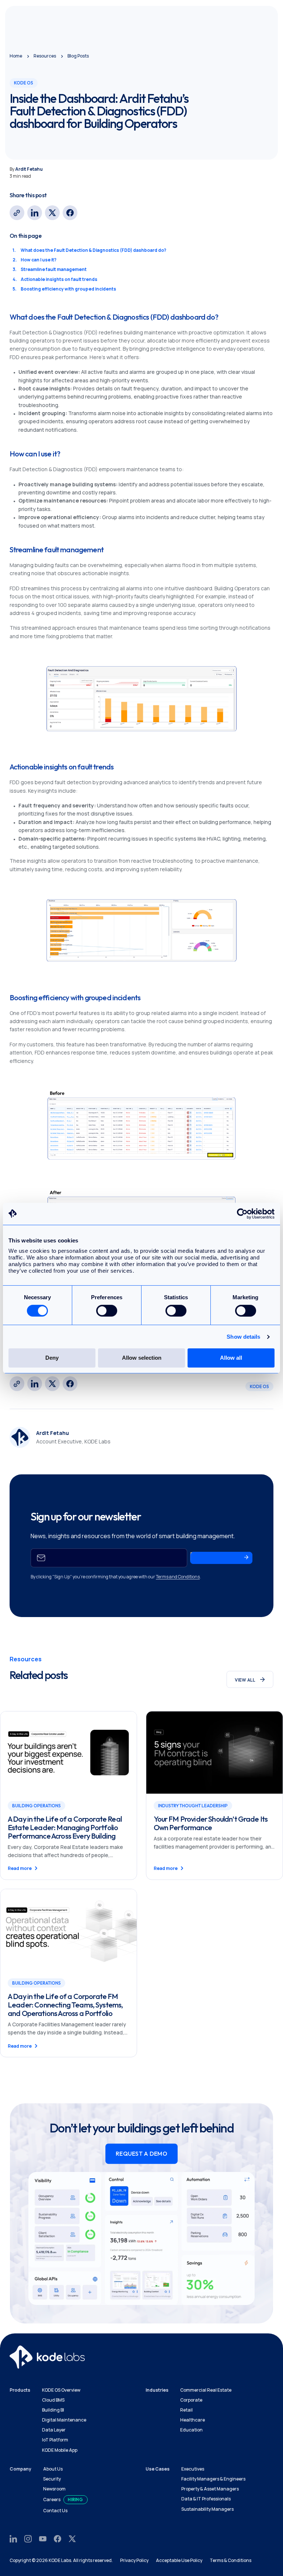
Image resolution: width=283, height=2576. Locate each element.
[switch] (107, 1311)
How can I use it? (39, 260)
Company (20, 2469)
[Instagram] (28, 2538)
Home (16, 56)
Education (191, 2430)
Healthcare (193, 2420)
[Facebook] (70, 213)
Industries (157, 2390)
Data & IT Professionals (206, 2499)
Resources (45, 56)
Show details (243, 1337)
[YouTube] (43, 2538)
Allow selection (142, 1358)
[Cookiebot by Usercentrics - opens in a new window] (242, 1214)
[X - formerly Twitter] (52, 213)
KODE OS (259, 1386)
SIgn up (201, 1556)
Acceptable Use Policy (179, 2560)
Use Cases (158, 2469)
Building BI (53, 2410)
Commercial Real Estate (206, 2390)
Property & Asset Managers (210, 2489)
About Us (53, 2469)
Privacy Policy (134, 2560)
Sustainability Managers (207, 2509)
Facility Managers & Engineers (213, 2479)
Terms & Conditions (230, 2560)
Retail (186, 2410)
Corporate (191, 2400)
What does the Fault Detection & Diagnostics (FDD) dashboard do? (93, 250)
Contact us (55, 2511)
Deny (52, 1358)
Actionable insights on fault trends (59, 279)
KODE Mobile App (60, 2450)
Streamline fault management (54, 269)
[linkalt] (17, 213)
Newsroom (54, 2489)
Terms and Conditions (178, 1577)
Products (20, 2390)
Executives (193, 2469)
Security (52, 2479)
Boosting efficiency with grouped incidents (68, 289)
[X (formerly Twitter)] (72, 2538)
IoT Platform (55, 2440)
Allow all (231, 1358)
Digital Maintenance (64, 2420)
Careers (52, 2499)
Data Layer (54, 2430)
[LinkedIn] (35, 213)
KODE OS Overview (61, 2390)
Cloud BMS (53, 2400)
